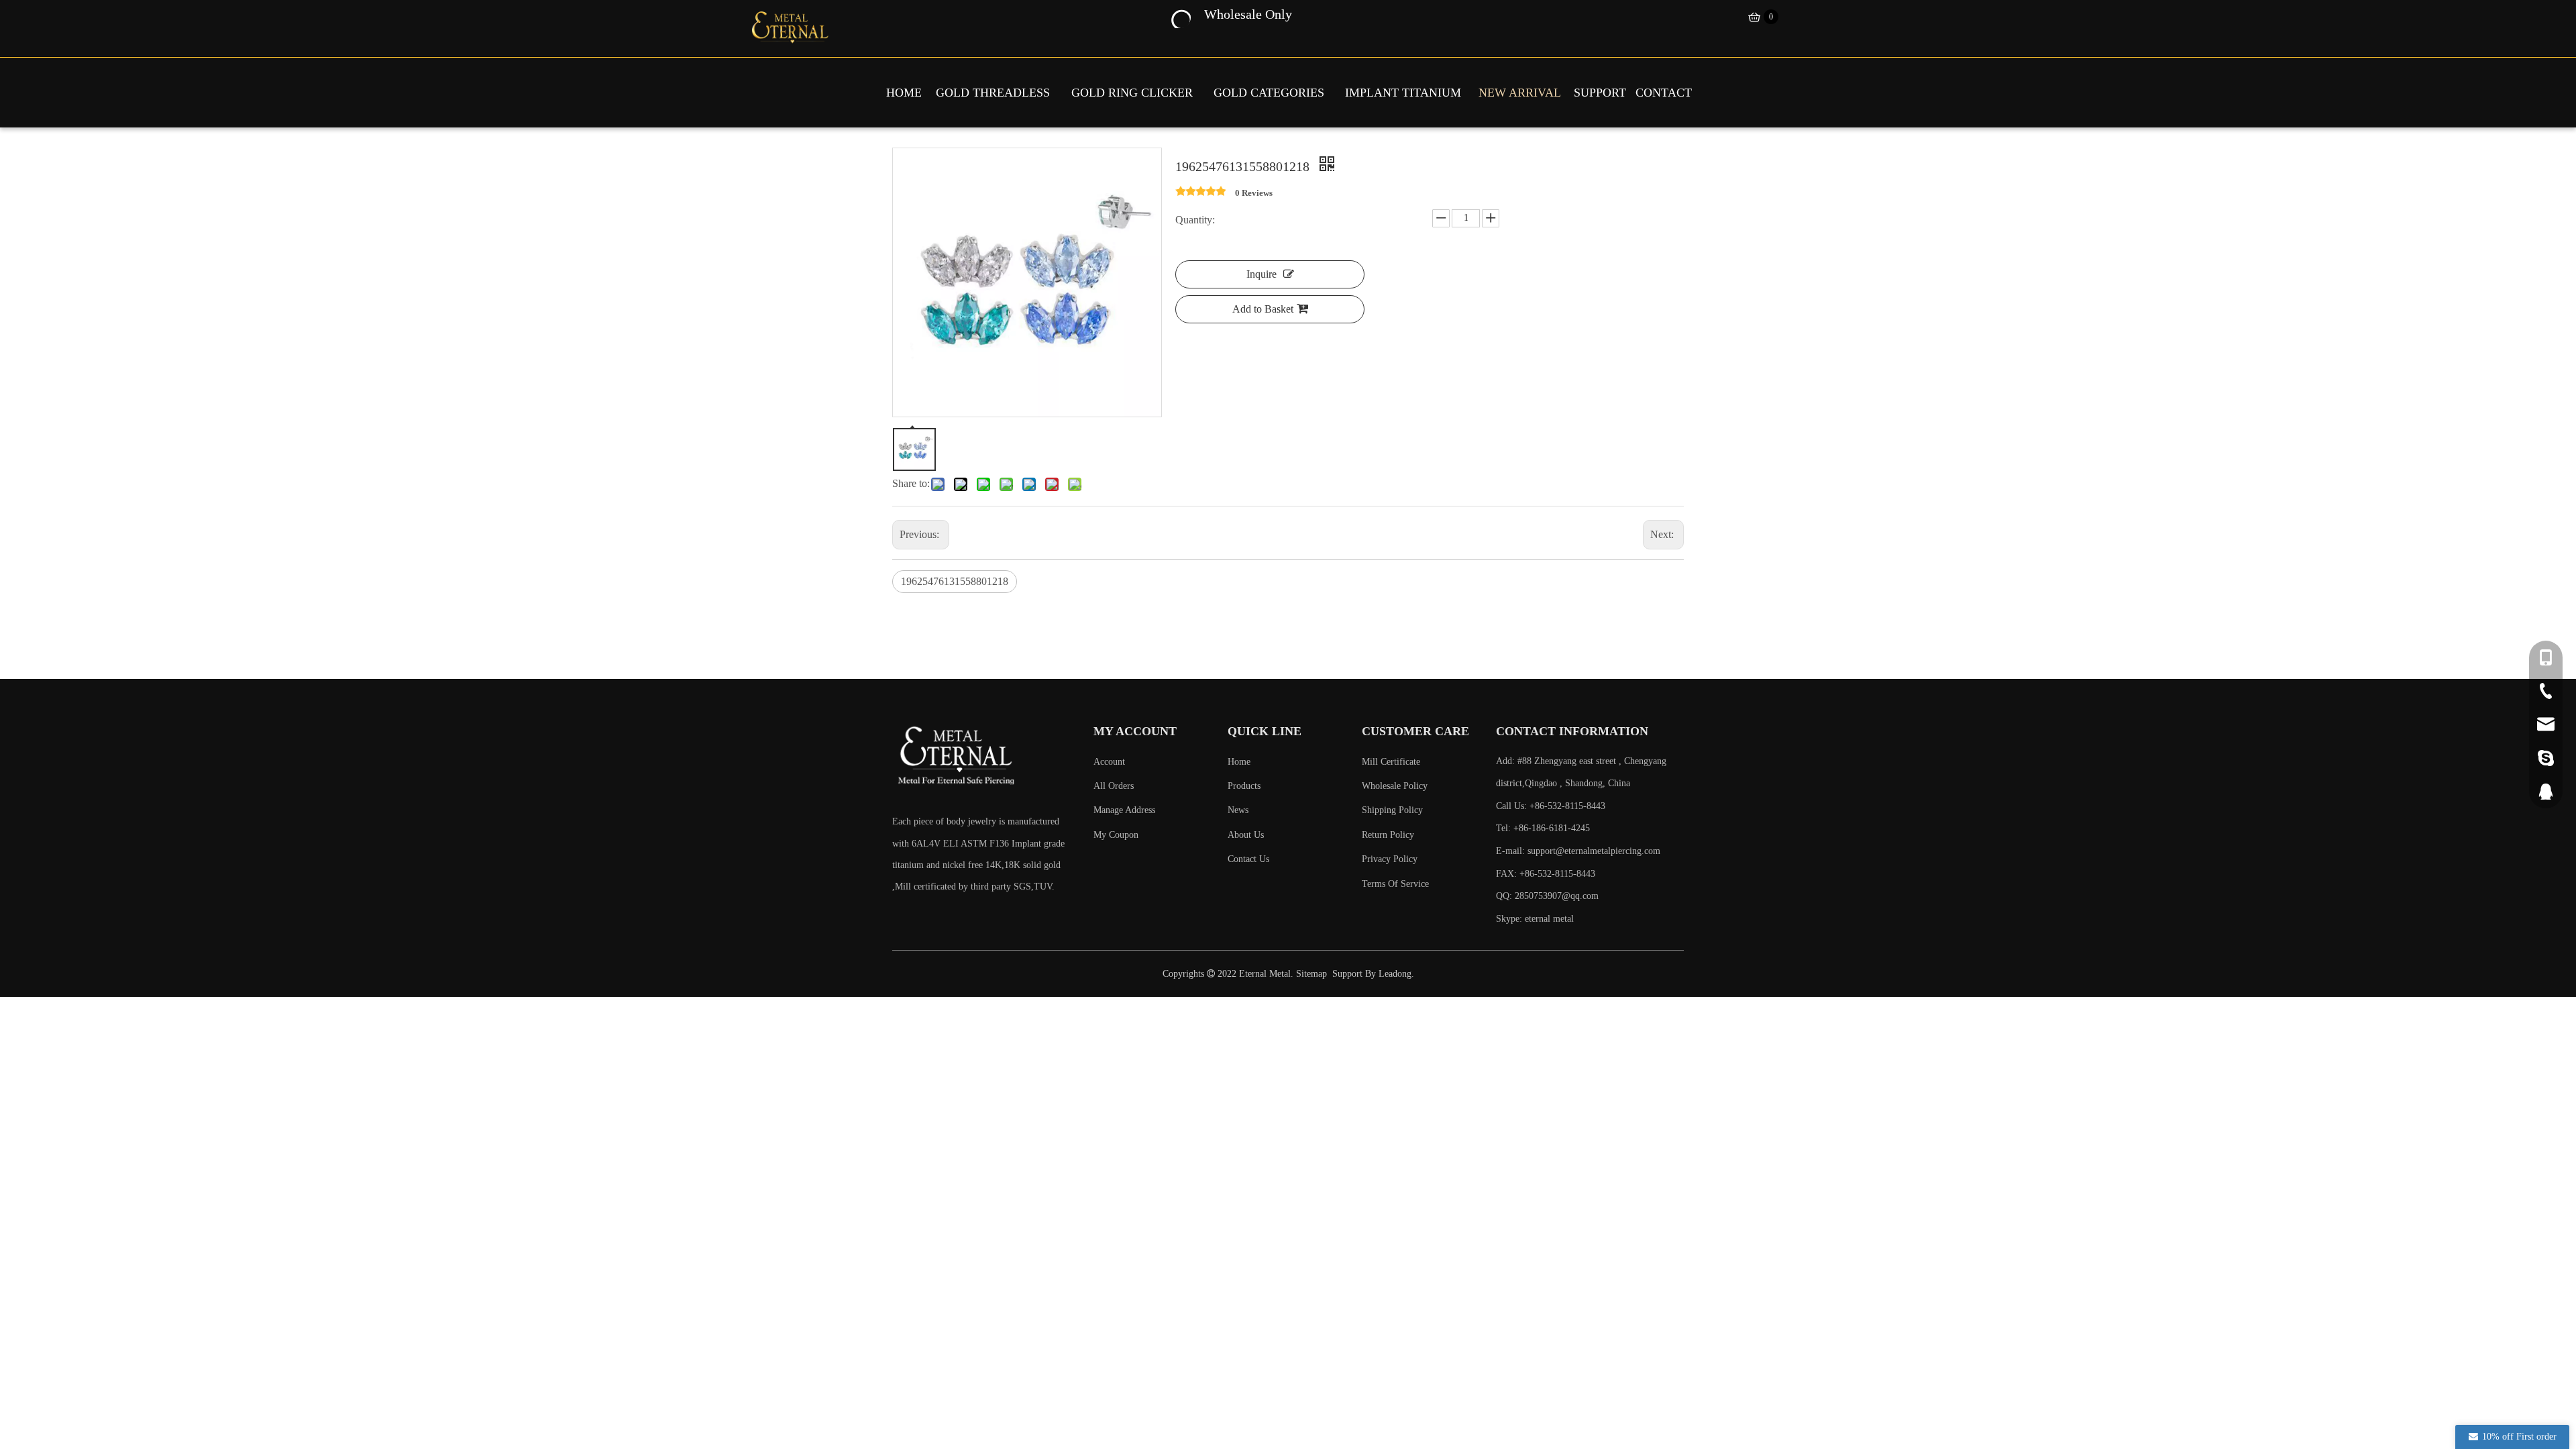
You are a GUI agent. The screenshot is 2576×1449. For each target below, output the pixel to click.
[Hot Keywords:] (1180, 17)
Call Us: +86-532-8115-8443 (1551, 806)
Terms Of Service (1395, 884)
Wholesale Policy (1395, 786)
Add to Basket (1263, 309)
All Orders (1114, 786)
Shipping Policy (1392, 810)
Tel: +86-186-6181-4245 (1543, 828)
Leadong (1395, 974)
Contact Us (1248, 859)
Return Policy (1388, 835)
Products (1244, 786)
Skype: (1510, 919)
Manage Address (1124, 810)
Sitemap (1311, 974)
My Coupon (1116, 835)
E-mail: (1578, 851)
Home (1239, 762)
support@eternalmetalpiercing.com (1594, 851)
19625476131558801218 (955, 581)
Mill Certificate (1391, 762)
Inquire (1262, 274)
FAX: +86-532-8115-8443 (1546, 874)
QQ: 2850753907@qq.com (1547, 896)
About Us (1246, 835)
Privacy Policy (1390, 859)
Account (1109, 762)
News (1238, 810)
